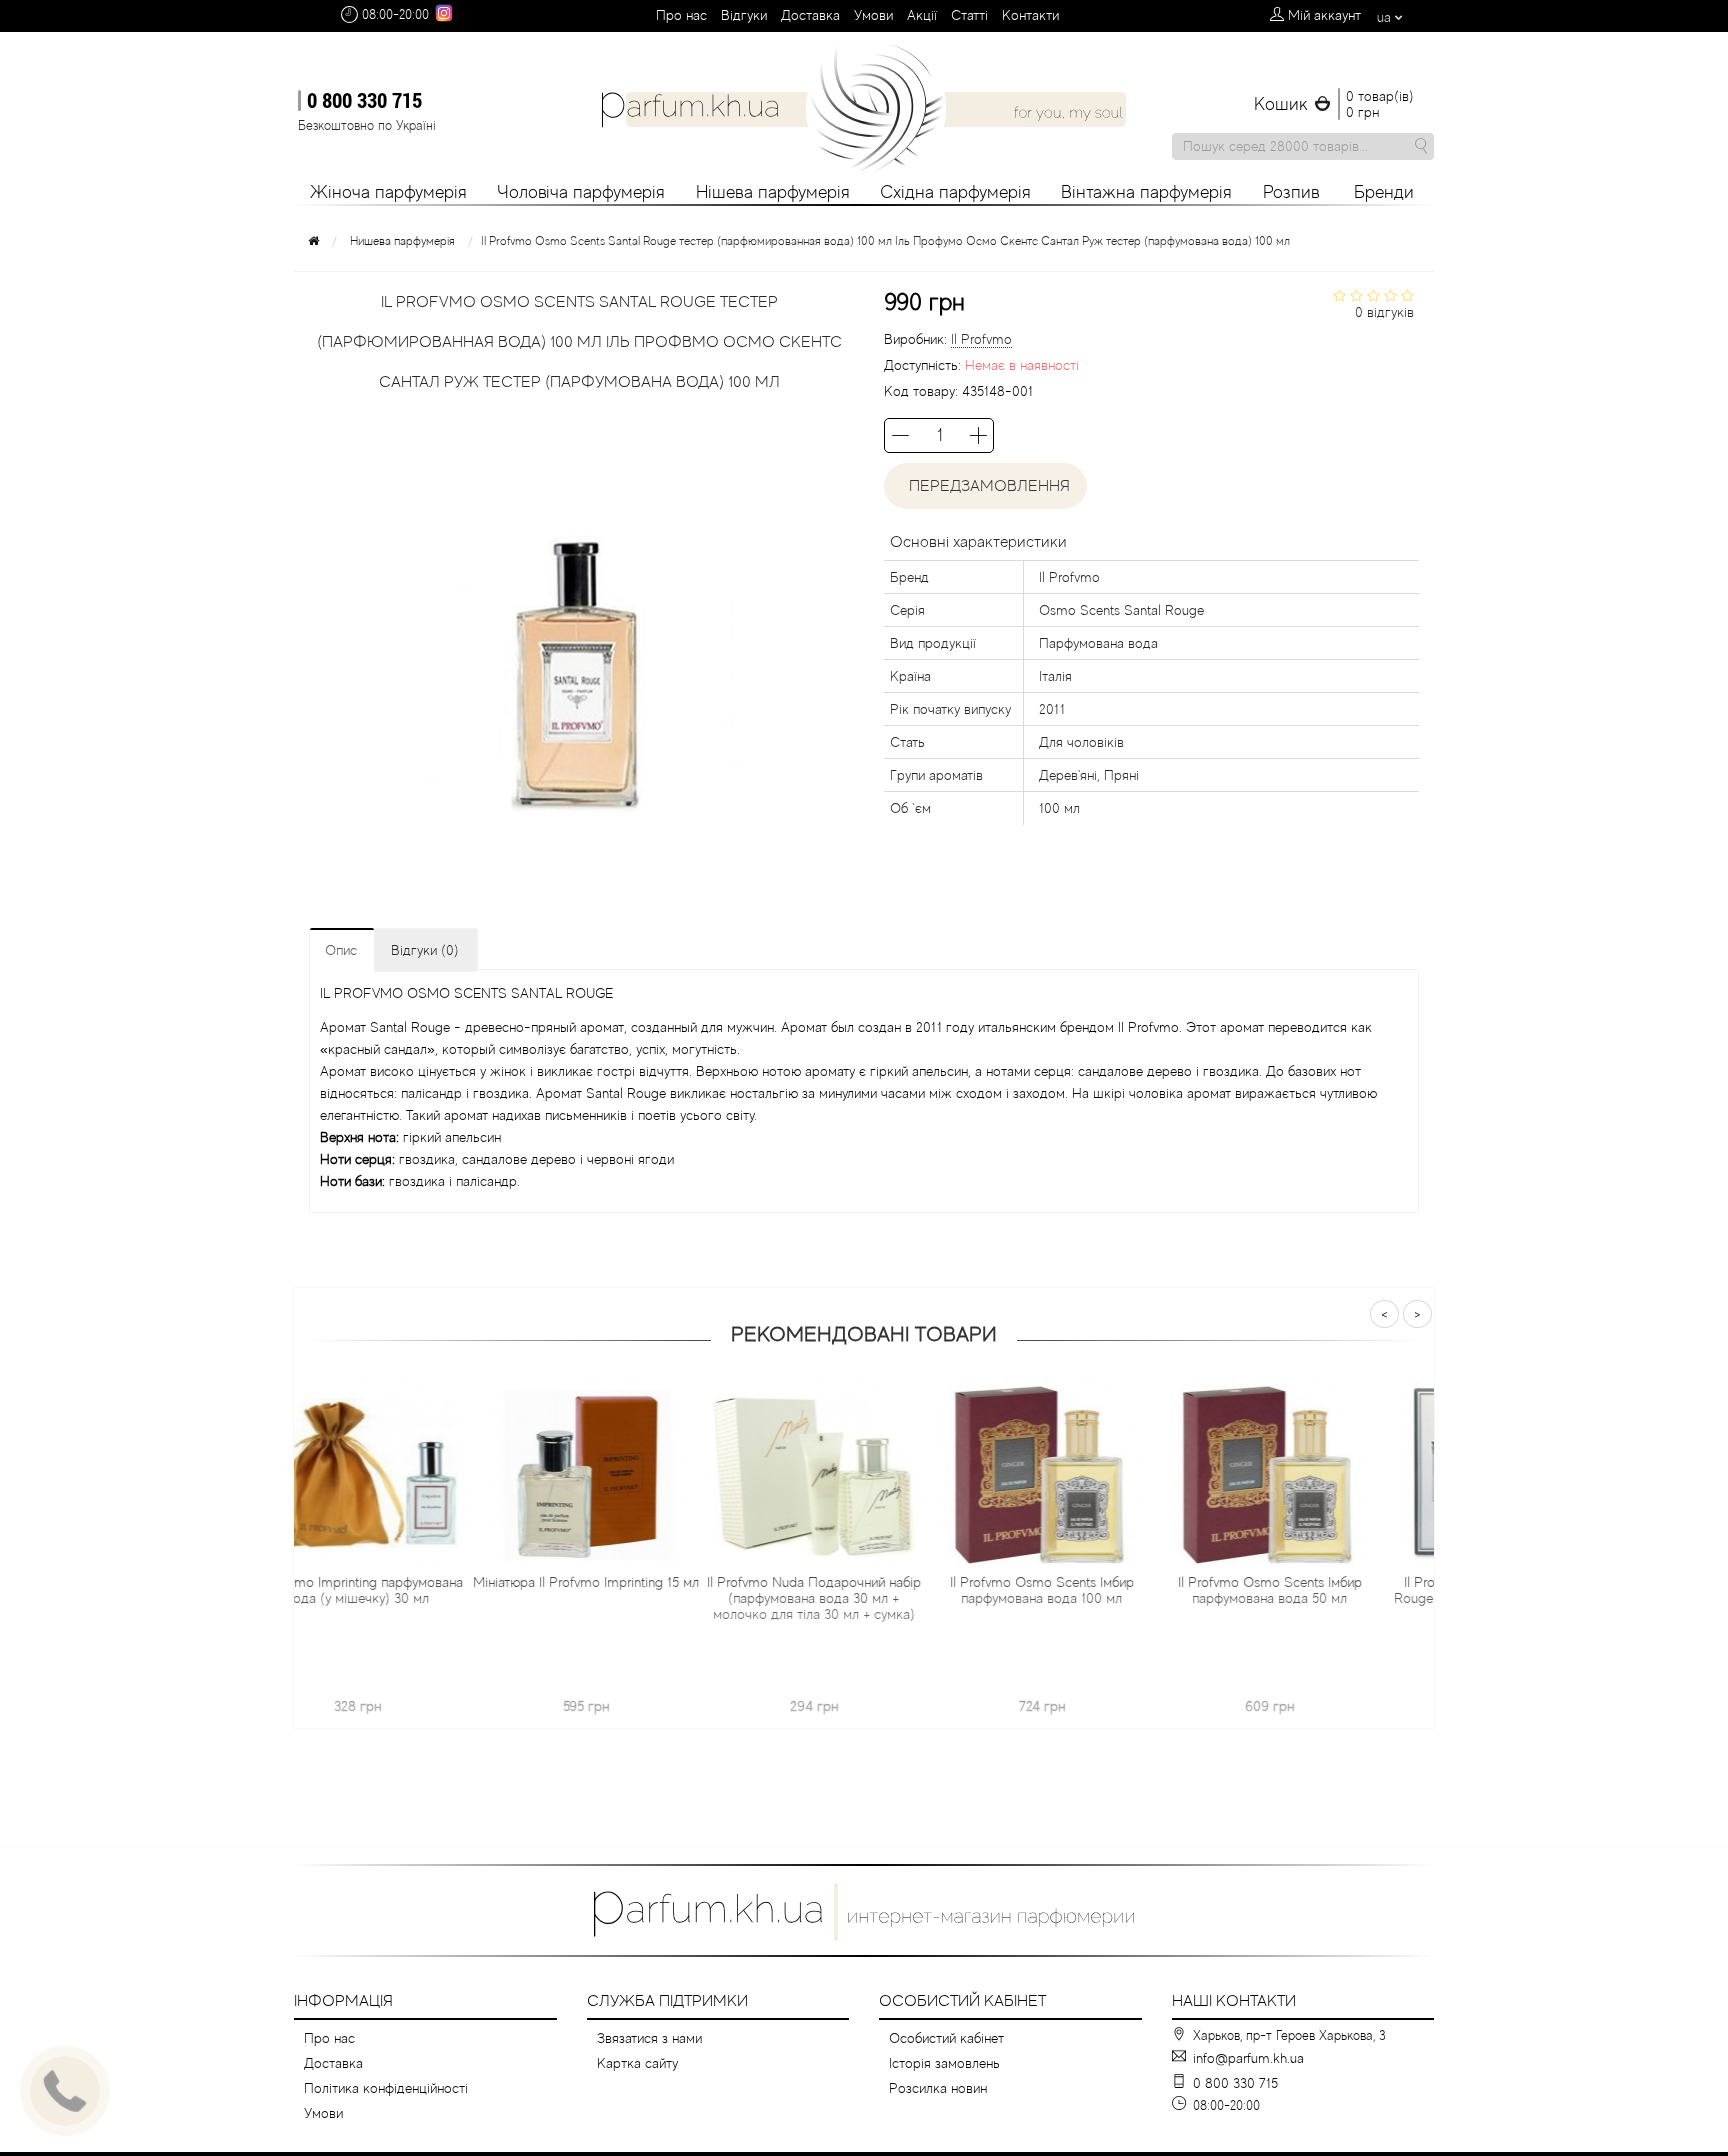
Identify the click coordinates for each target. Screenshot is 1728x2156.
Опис (341, 950)
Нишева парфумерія (402, 241)
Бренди (1384, 192)
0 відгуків (1384, 312)
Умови (873, 15)
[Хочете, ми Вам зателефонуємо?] (65, 2091)
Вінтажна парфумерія (1146, 192)
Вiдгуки (744, 15)
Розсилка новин (938, 2088)
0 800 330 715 (364, 100)
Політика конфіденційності (386, 2088)
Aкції (922, 15)
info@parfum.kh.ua (1248, 2058)
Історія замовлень (944, 2063)
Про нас (681, 15)
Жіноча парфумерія (388, 192)
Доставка (810, 15)
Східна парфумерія (955, 192)
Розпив (1291, 192)
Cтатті (969, 15)
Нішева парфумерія (773, 192)
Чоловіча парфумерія (581, 192)
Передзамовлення (985, 486)
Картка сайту (637, 2063)
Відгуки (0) (425, 950)
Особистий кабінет (946, 2038)
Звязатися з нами (649, 2038)
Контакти (1030, 15)
